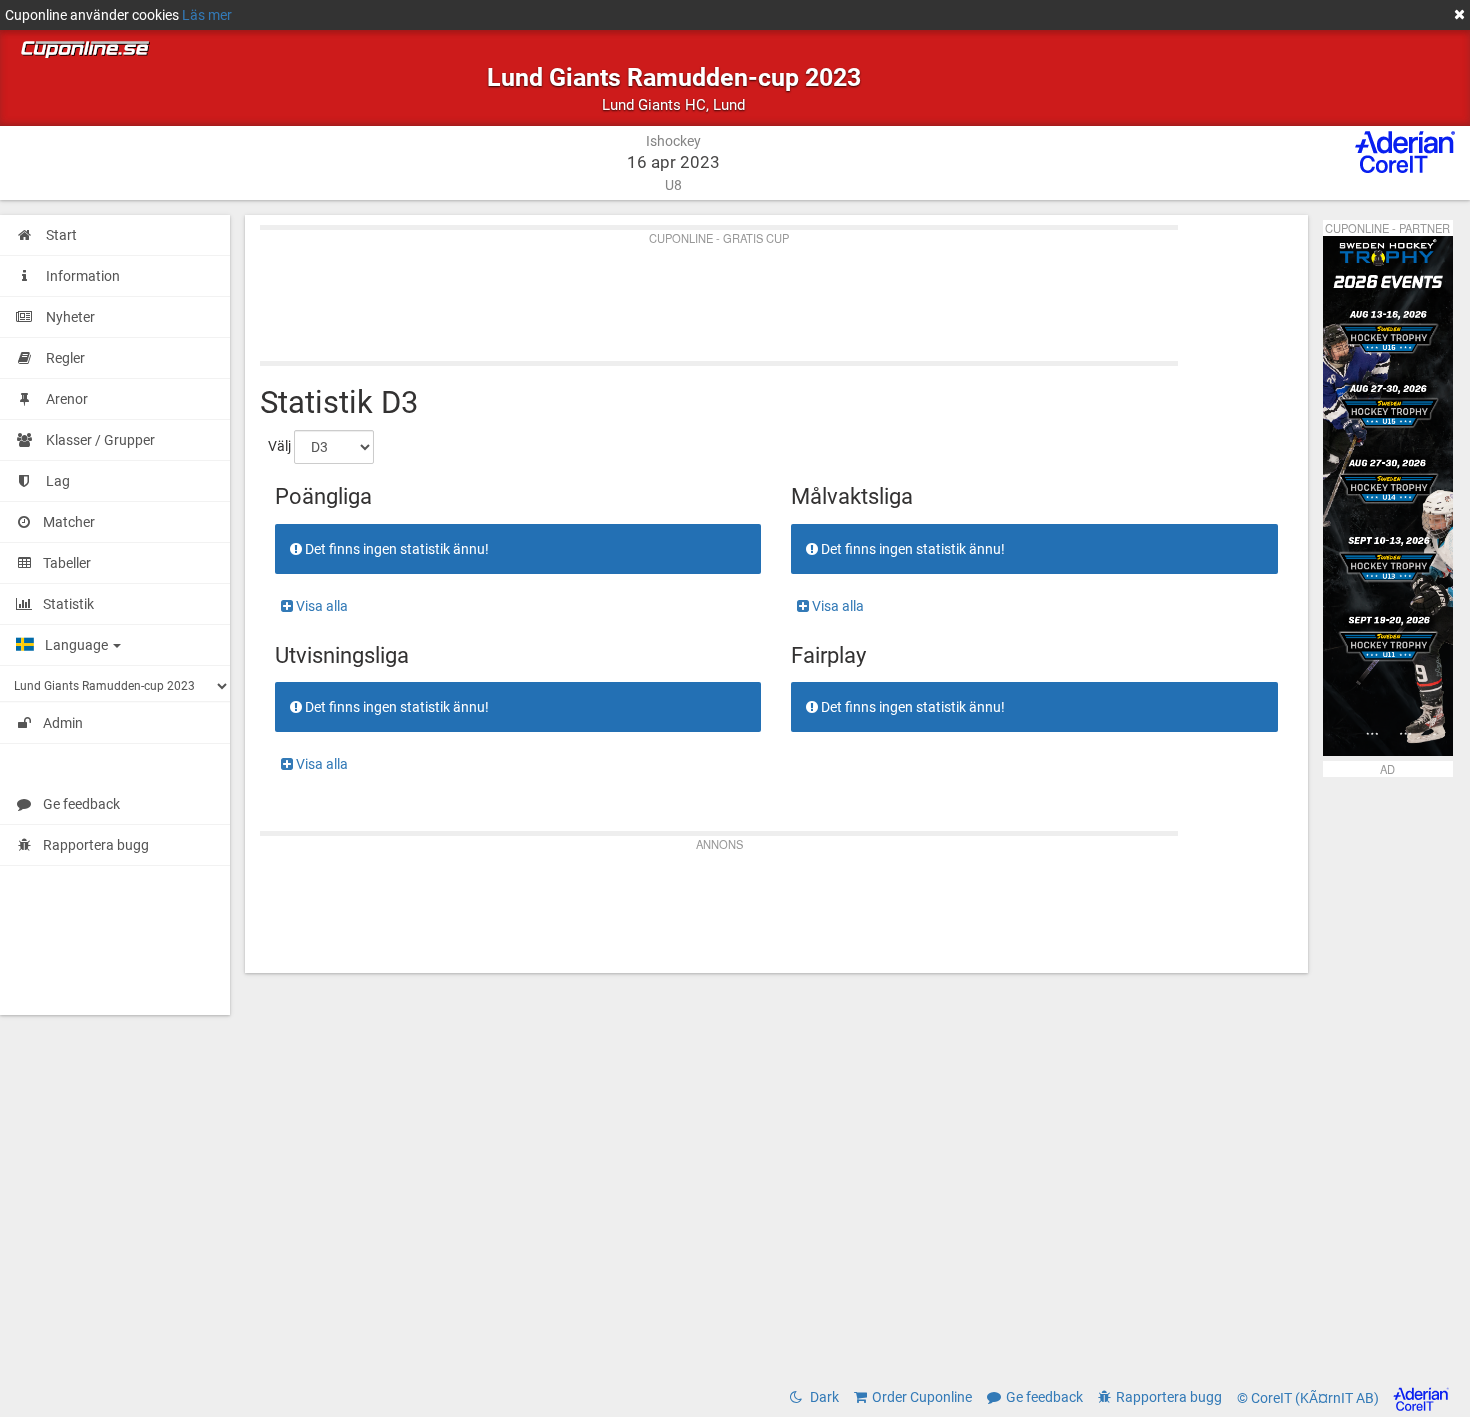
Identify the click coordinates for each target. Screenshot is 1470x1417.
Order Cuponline (922, 1397)
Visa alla (320, 606)
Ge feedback (81, 804)
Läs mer (207, 15)
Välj (279, 446)
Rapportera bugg (96, 845)
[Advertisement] (776, 291)
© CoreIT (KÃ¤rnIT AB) (1309, 1398)
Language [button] (78, 645)
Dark (823, 1397)
